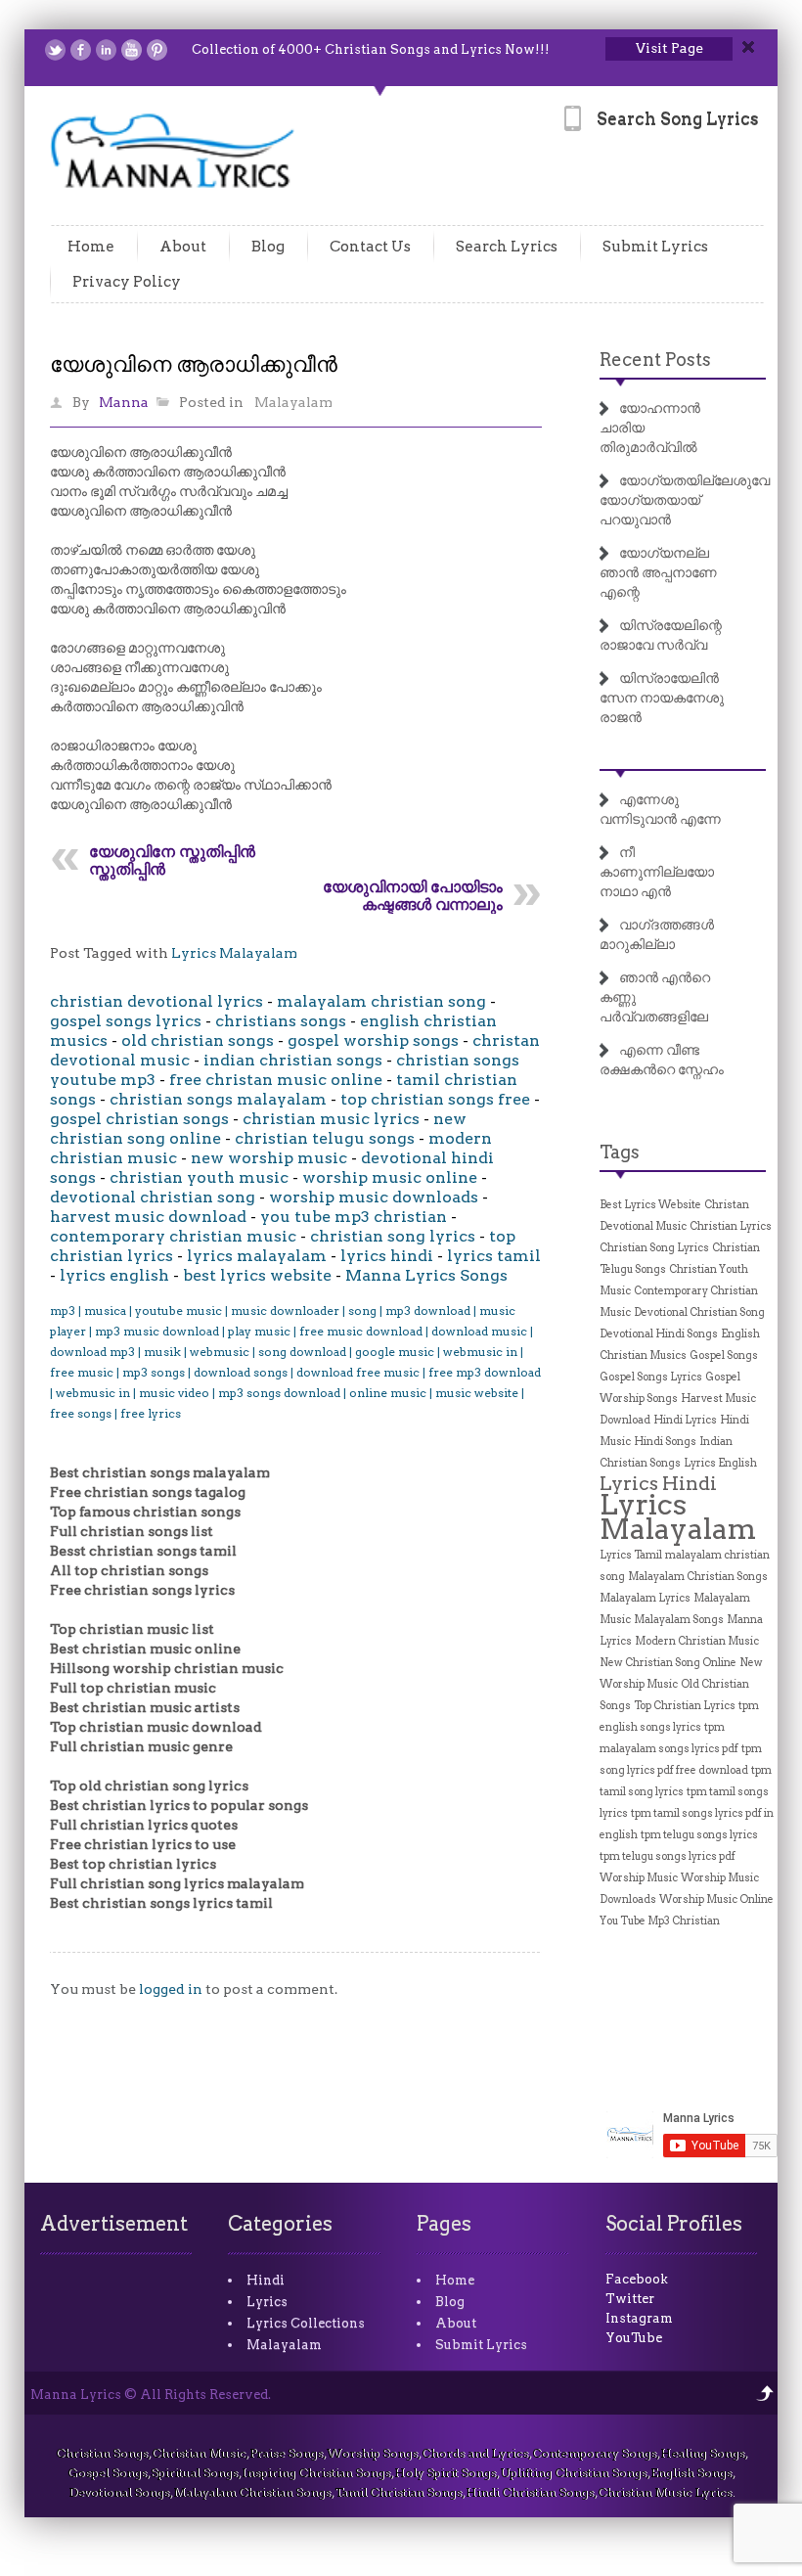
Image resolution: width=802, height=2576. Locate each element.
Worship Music (639, 1878)
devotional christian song (153, 1197)
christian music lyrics (331, 1119)
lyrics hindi (387, 1256)
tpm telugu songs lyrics (699, 1835)
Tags (620, 1152)
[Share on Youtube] (132, 50)
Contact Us (370, 247)
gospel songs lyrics (126, 1021)
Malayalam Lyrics (645, 1598)
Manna (124, 402)
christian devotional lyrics (156, 1001)
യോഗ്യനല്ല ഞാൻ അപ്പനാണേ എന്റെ (658, 572)
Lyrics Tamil (631, 1555)
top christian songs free (435, 1099)
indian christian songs (293, 1060)
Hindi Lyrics (685, 1420)
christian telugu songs (325, 1138)
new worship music (269, 1158)
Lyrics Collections (306, 2323)
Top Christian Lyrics (685, 1706)
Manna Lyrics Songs (426, 1275)
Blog (268, 247)
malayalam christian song (381, 1001)
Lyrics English (720, 1463)
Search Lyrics (507, 247)
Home (91, 247)
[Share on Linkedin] (106, 50)
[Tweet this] (55, 50)
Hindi (266, 2280)
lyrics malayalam (257, 1256)
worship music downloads (374, 1197)
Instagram (639, 2318)
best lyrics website (257, 1275)
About (183, 247)
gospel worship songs (373, 1040)
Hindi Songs (665, 1442)
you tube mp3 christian (354, 1217)
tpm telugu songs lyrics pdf (668, 1856)
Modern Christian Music (697, 1641)
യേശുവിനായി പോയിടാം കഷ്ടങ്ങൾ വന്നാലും (413, 896)
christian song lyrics (393, 1236)
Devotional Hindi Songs (659, 1334)
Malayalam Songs (679, 1620)
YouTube (634, 2338)
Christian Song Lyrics (654, 1248)
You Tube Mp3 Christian (660, 1921)
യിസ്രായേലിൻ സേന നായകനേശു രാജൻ (662, 698)
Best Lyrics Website (650, 1205)
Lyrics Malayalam (234, 953)
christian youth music (199, 1177)
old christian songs (198, 1040)
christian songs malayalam (218, 1099)
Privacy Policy (127, 282)
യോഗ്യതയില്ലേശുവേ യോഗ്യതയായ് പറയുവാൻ (685, 500)
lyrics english (114, 1275)
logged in (171, 1989)
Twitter (630, 2299)
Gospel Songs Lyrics (651, 1377)
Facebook (637, 2279)
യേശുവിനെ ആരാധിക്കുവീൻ (194, 364)
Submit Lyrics (655, 247)
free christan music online (276, 1080)
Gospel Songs (724, 1356)
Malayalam (293, 402)
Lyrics (267, 2302)
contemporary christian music (173, 1236)
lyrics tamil (494, 1256)
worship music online (390, 1177)
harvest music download (148, 1217)
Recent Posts (655, 360)
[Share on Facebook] (81, 50)
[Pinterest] (157, 50)
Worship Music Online (716, 1899)
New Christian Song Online (668, 1663)
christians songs (281, 1021)
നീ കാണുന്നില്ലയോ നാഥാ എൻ (657, 872)
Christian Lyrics (731, 1226)
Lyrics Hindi (658, 1483)
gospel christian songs (139, 1119)
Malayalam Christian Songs (698, 1577)
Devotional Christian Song (699, 1312)
